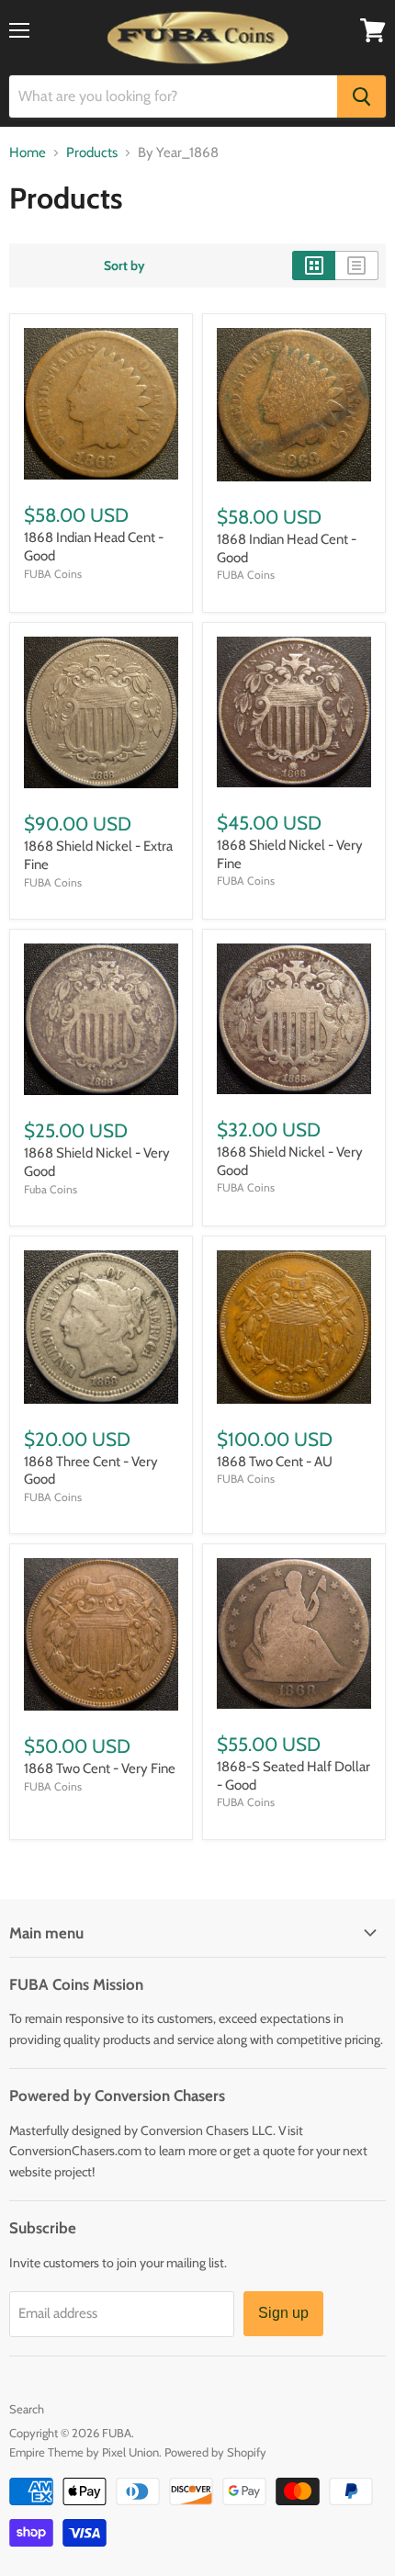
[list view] (357, 266)
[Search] (361, 96)
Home (28, 153)
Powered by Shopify (215, 2452)
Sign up (283, 2313)
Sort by (124, 266)
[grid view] (314, 266)
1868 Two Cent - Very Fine (100, 1768)
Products (92, 153)
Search (27, 2409)
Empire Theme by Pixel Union (84, 2452)
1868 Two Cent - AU (275, 1462)
